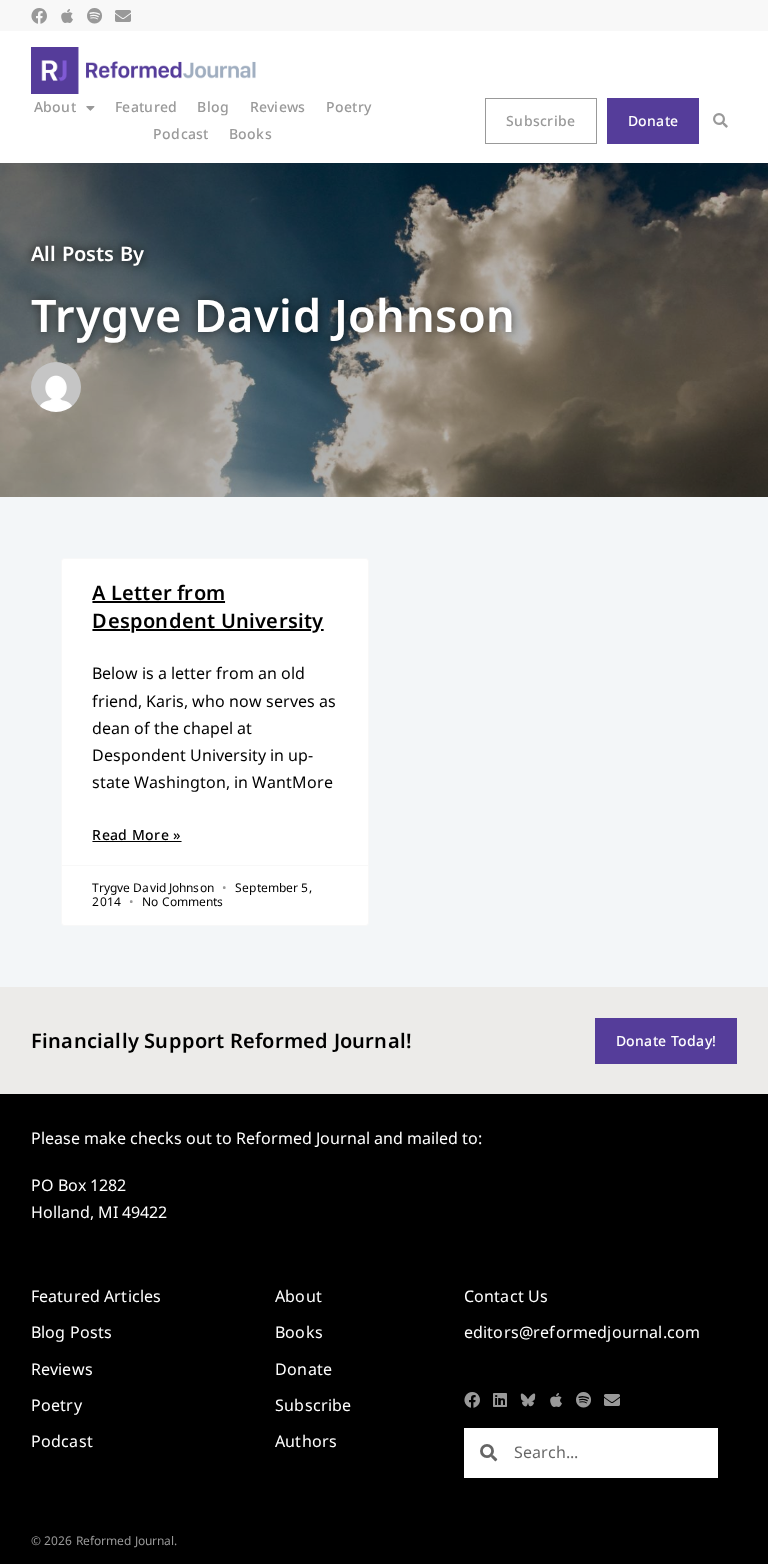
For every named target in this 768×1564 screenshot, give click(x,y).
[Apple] (67, 16)
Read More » (136, 834)
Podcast (181, 133)
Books (250, 133)
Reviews (278, 106)
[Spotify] (95, 16)
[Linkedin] (500, 1400)
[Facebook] (39, 16)
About (55, 106)
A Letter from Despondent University (207, 606)
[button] (720, 120)
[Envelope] (123, 16)
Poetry (349, 106)
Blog (213, 106)
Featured (146, 106)
